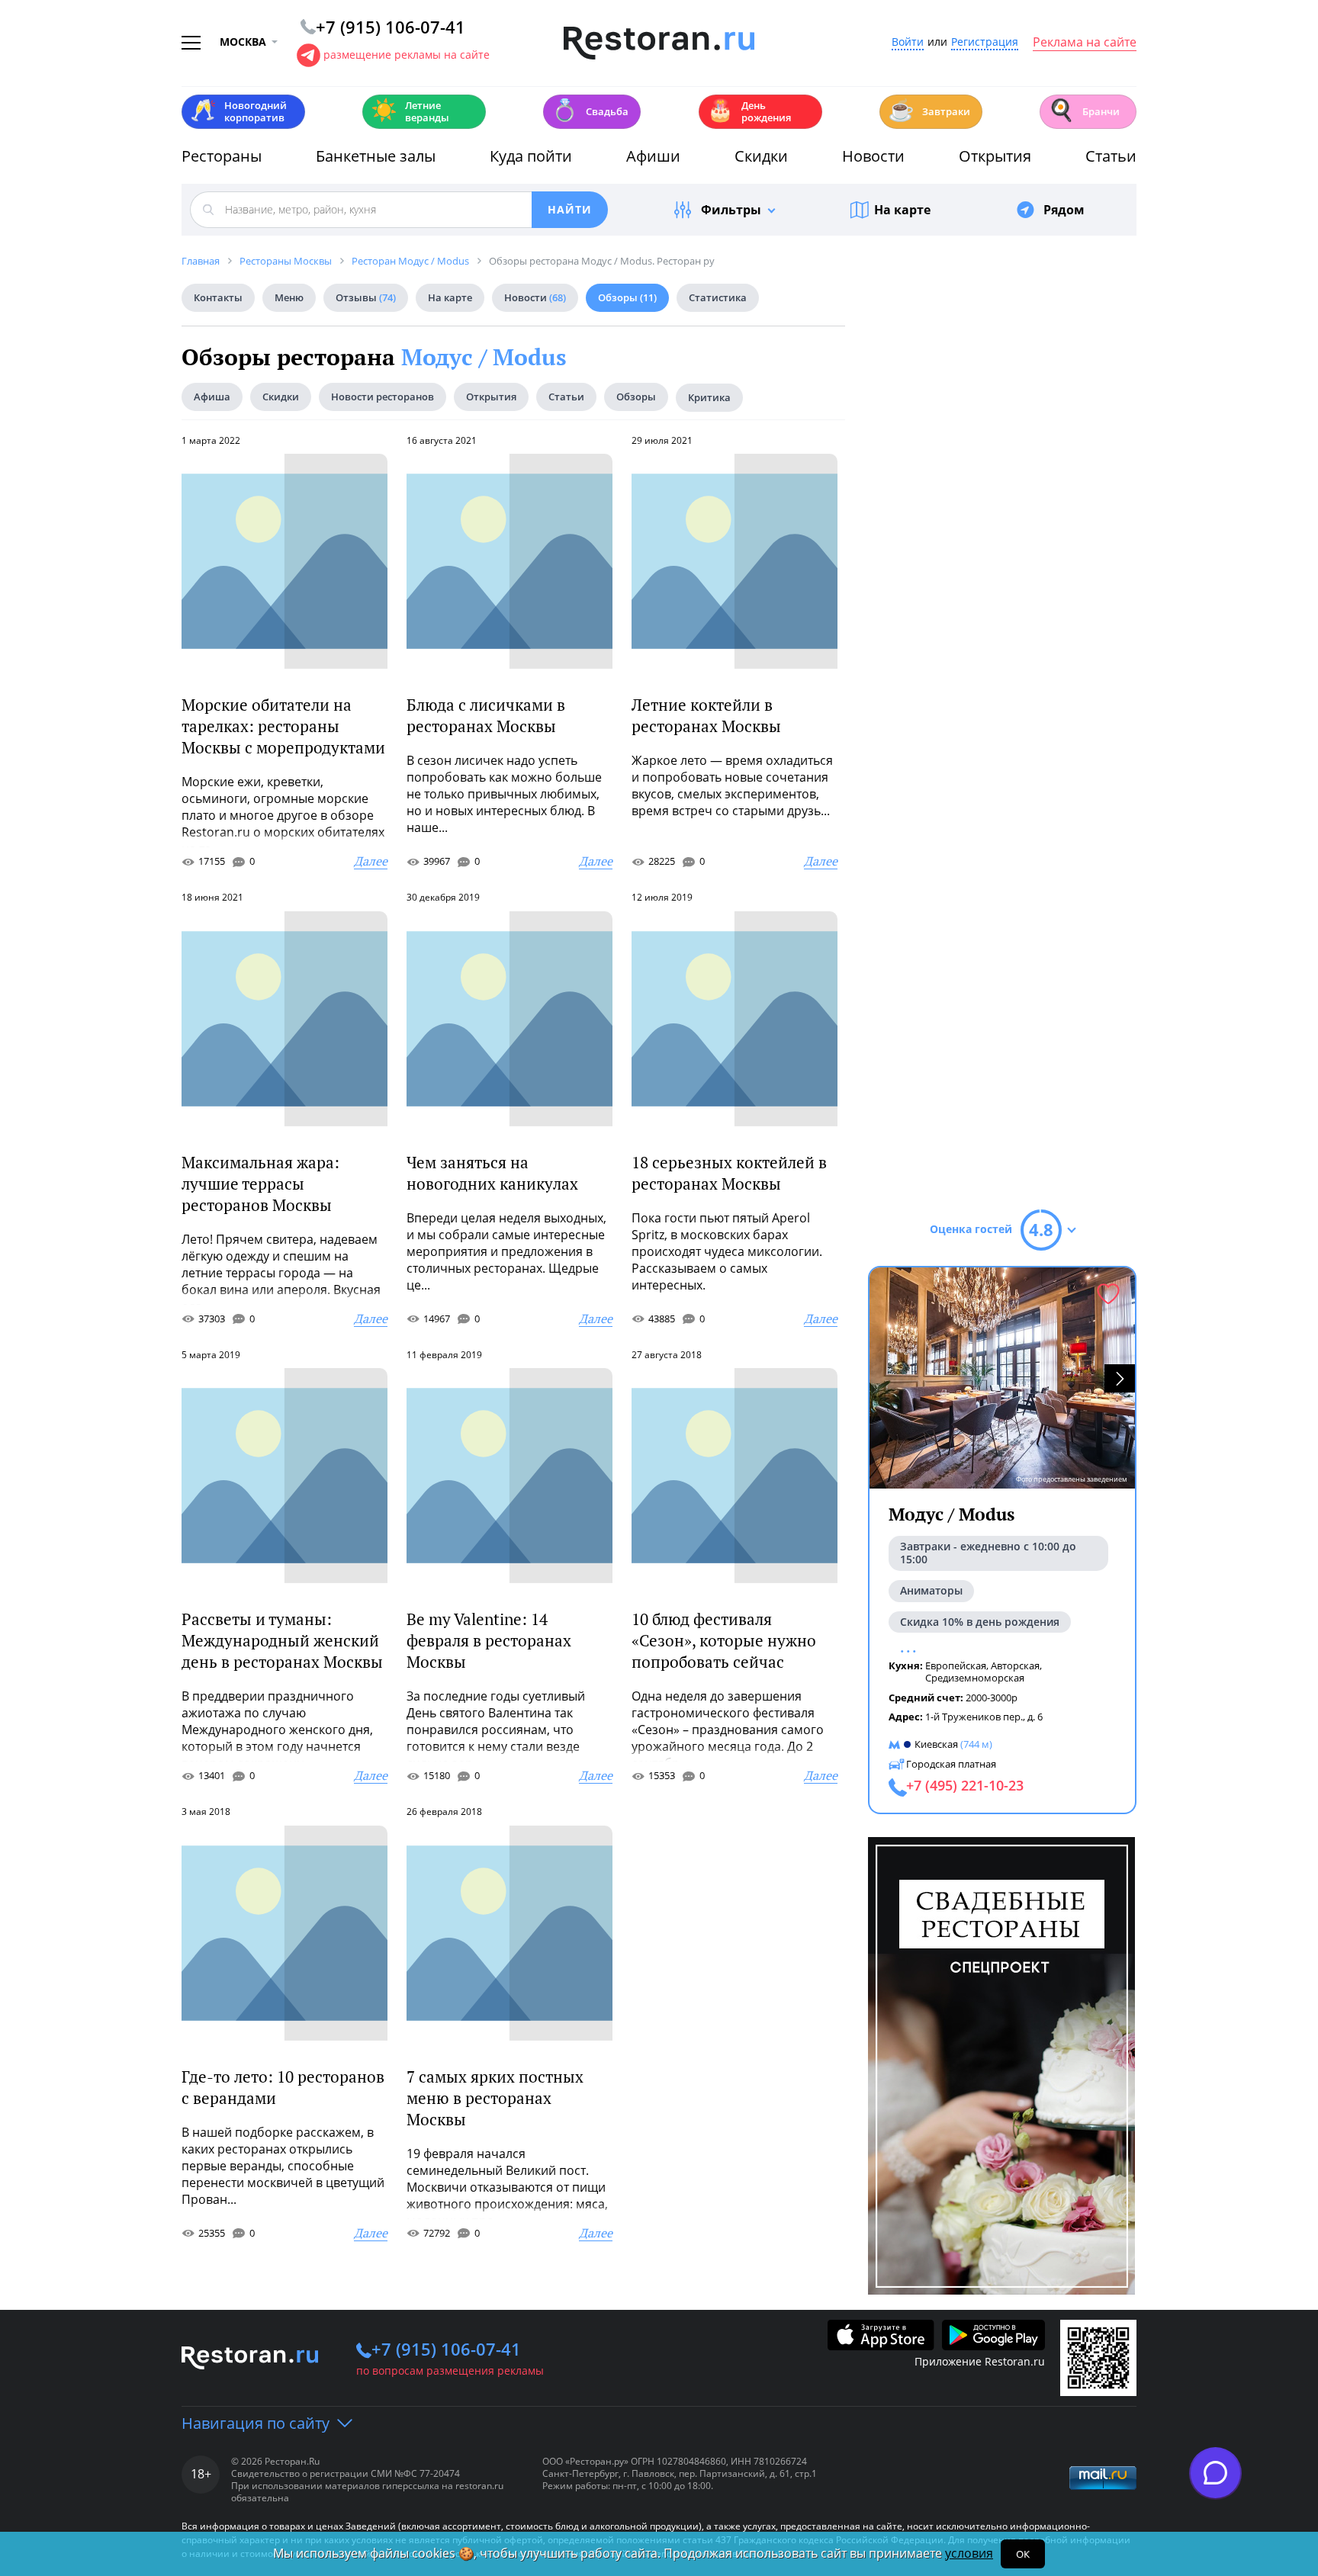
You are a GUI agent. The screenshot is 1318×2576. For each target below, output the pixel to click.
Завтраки (929, 110)
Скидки (761, 156)
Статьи (1111, 156)
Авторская (1015, 1665)
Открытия (995, 156)
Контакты (218, 297)
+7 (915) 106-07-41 (446, 2349)
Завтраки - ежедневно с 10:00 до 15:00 (988, 1553)
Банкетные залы (376, 156)
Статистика (718, 297)
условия (969, 2553)
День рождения (749, 111)
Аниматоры (931, 1590)
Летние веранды (410, 111)
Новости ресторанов (383, 397)
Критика (709, 397)
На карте (902, 210)
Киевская (936, 1744)
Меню (289, 297)
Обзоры (627, 297)
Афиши (653, 156)
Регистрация (985, 42)
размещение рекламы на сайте (407, 55)
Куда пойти (531, 156)
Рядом (1064, 210)
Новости (873, 156)
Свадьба (590, 110)
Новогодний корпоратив (238, 111)
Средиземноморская (975, 1678)
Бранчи (1084, 110)
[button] (1120, 1378)
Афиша (212, 397)
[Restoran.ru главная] (659, 43)
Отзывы (366, 297)
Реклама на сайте (1085, 43)
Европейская (956, 1665)
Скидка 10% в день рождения (980, 1622)
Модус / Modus (484, 357)
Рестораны (222, 156)
